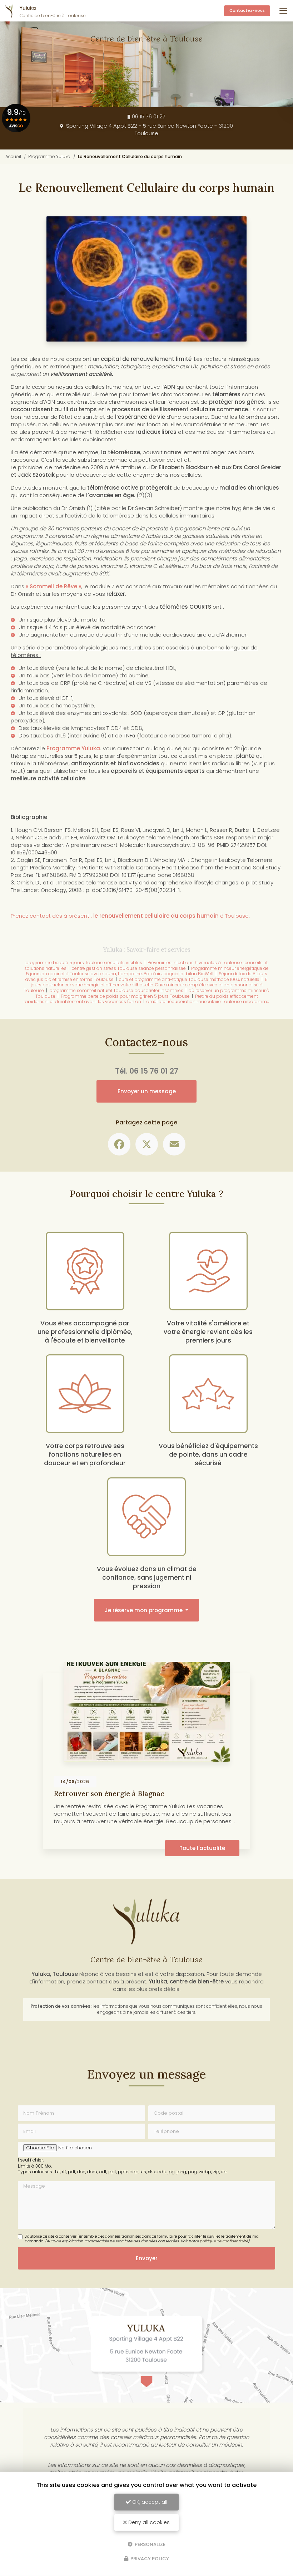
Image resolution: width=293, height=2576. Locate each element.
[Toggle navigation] (283, 11)
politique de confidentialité (224, 2241)
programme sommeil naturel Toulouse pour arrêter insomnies (116, 990)
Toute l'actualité (202, 1848)
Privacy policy (149, 2559)
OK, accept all (149, 2502)
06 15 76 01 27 (149, 116)
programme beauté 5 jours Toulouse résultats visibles (84, 963)
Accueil (13, 156)
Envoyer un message (147, 1091)
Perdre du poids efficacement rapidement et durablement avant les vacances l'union (141, 999)
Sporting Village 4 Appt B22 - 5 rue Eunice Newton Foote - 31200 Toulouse (149, 129)
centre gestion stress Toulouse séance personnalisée (129, 968)
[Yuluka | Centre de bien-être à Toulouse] (9, 11)
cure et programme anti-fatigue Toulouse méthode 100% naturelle (189, 979)
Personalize (150, 2544)
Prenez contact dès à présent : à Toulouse (130, 916)
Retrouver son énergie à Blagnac (109, 1793)
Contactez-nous (247, 10)
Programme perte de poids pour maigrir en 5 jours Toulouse (125, 996)
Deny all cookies (148, 2522)
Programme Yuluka (49, 156)
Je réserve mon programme (144, 1610)
